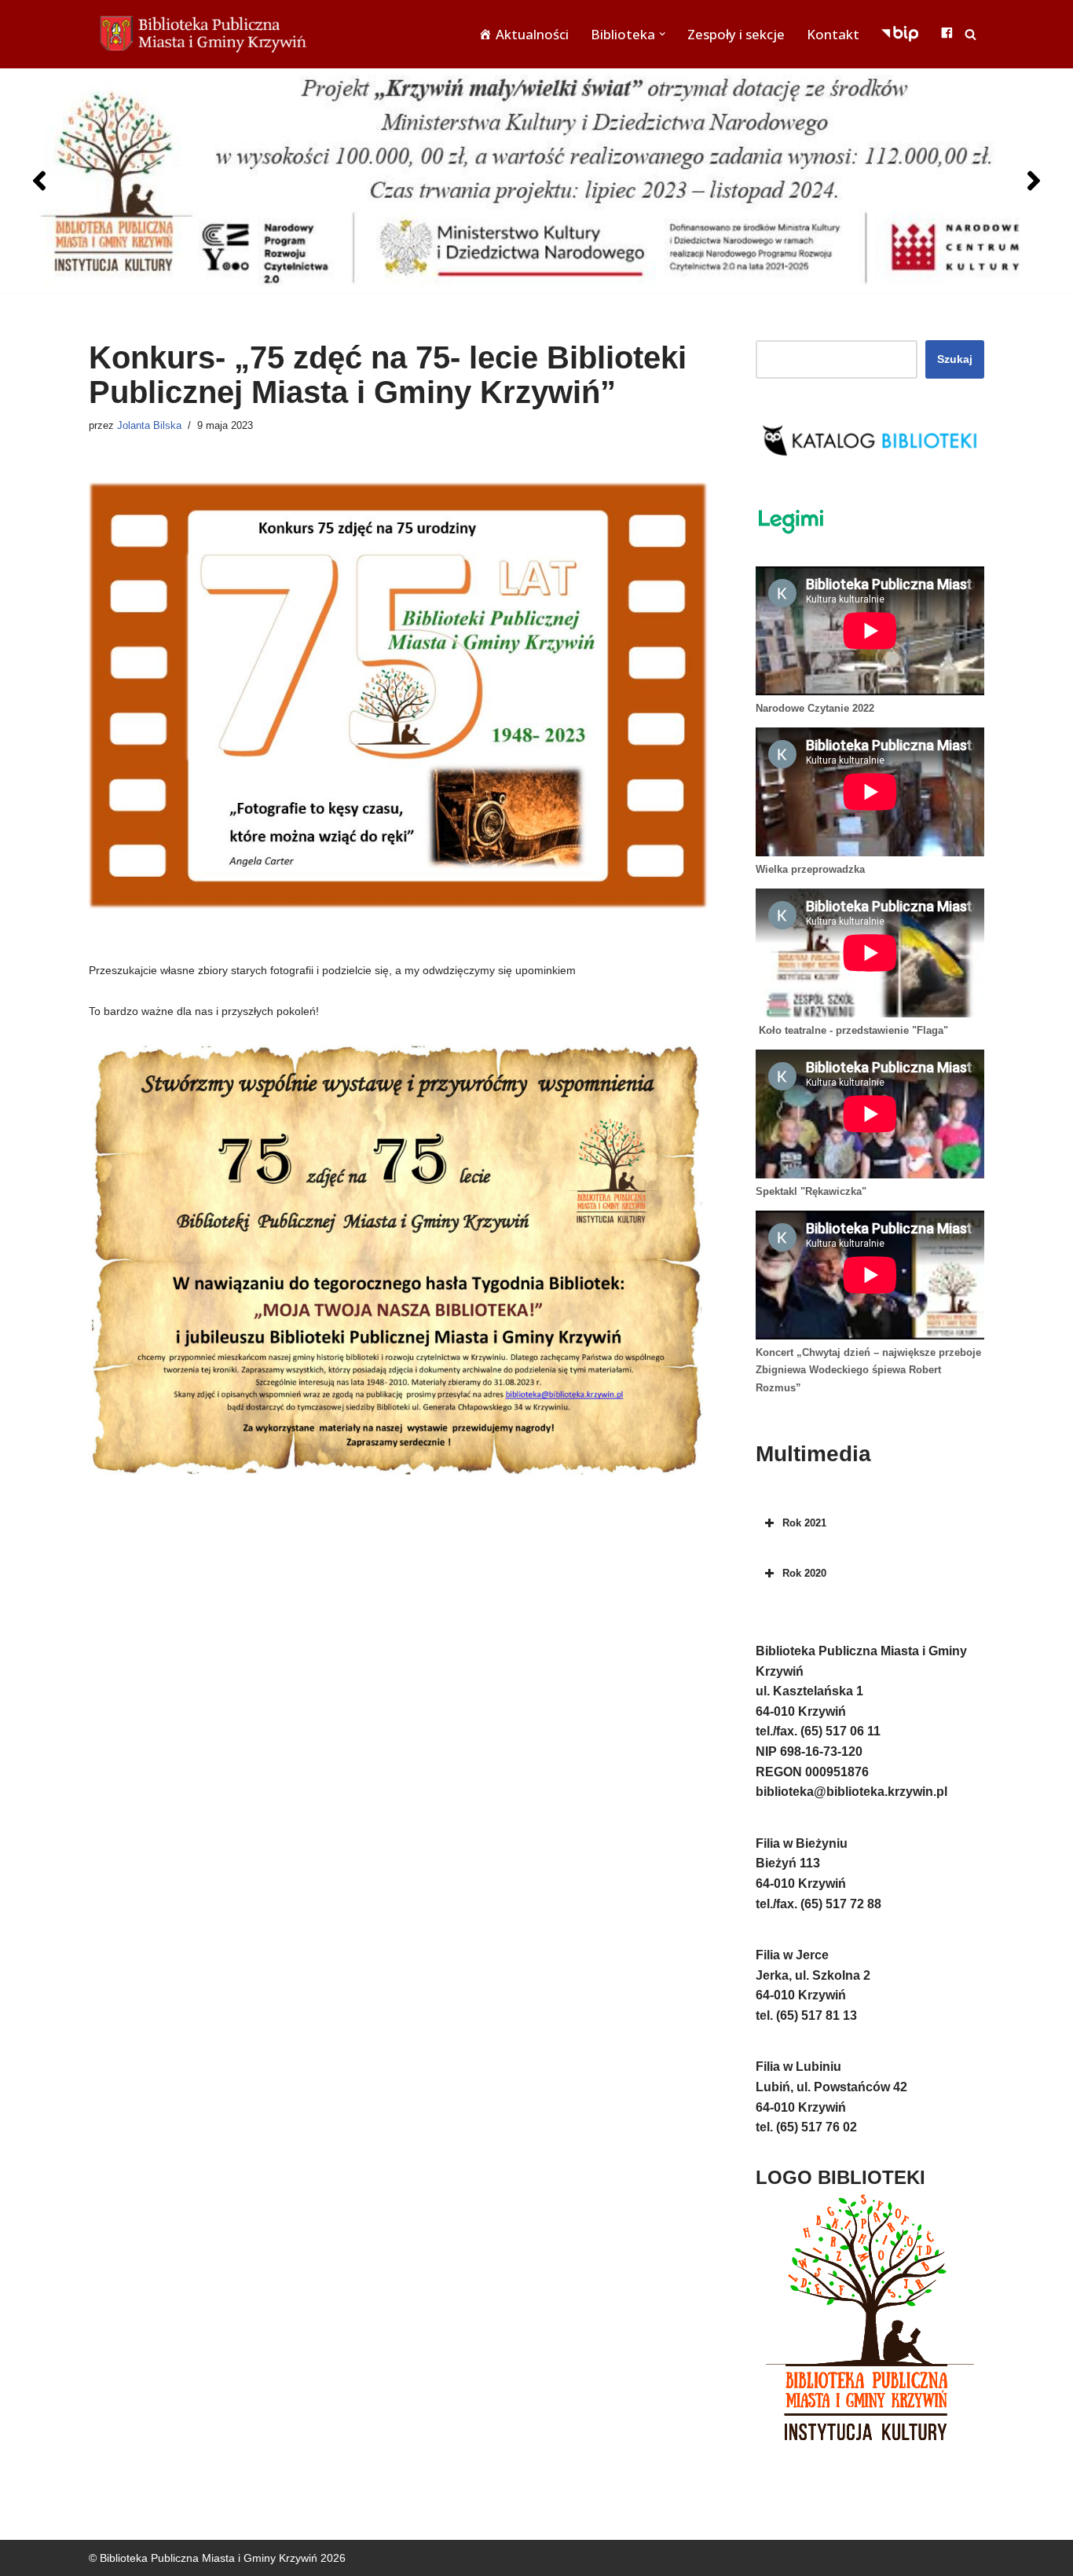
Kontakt (833, 34)
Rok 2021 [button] (804, 1523)
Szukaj (955, 359)
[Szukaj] (970, 34)
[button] (662, 34)
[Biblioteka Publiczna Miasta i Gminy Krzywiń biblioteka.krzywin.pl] (207, 34)
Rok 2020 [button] (804, 1573)
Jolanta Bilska (149, 426)
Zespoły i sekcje (736, 34)
